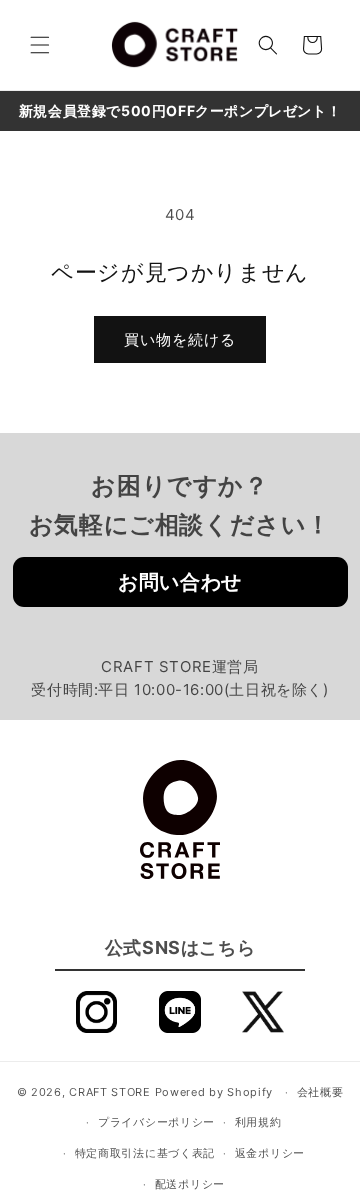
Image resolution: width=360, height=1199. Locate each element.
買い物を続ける (180, 339)
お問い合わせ (180, 582)
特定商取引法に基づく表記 (145, 1153)
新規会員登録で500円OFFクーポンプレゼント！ (180, 110)
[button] (40, 45)
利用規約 (258, 1122)
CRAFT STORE (110, 1092)
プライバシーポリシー (156, 1122)
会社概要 (320, 1092)
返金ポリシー (270, 1153)
